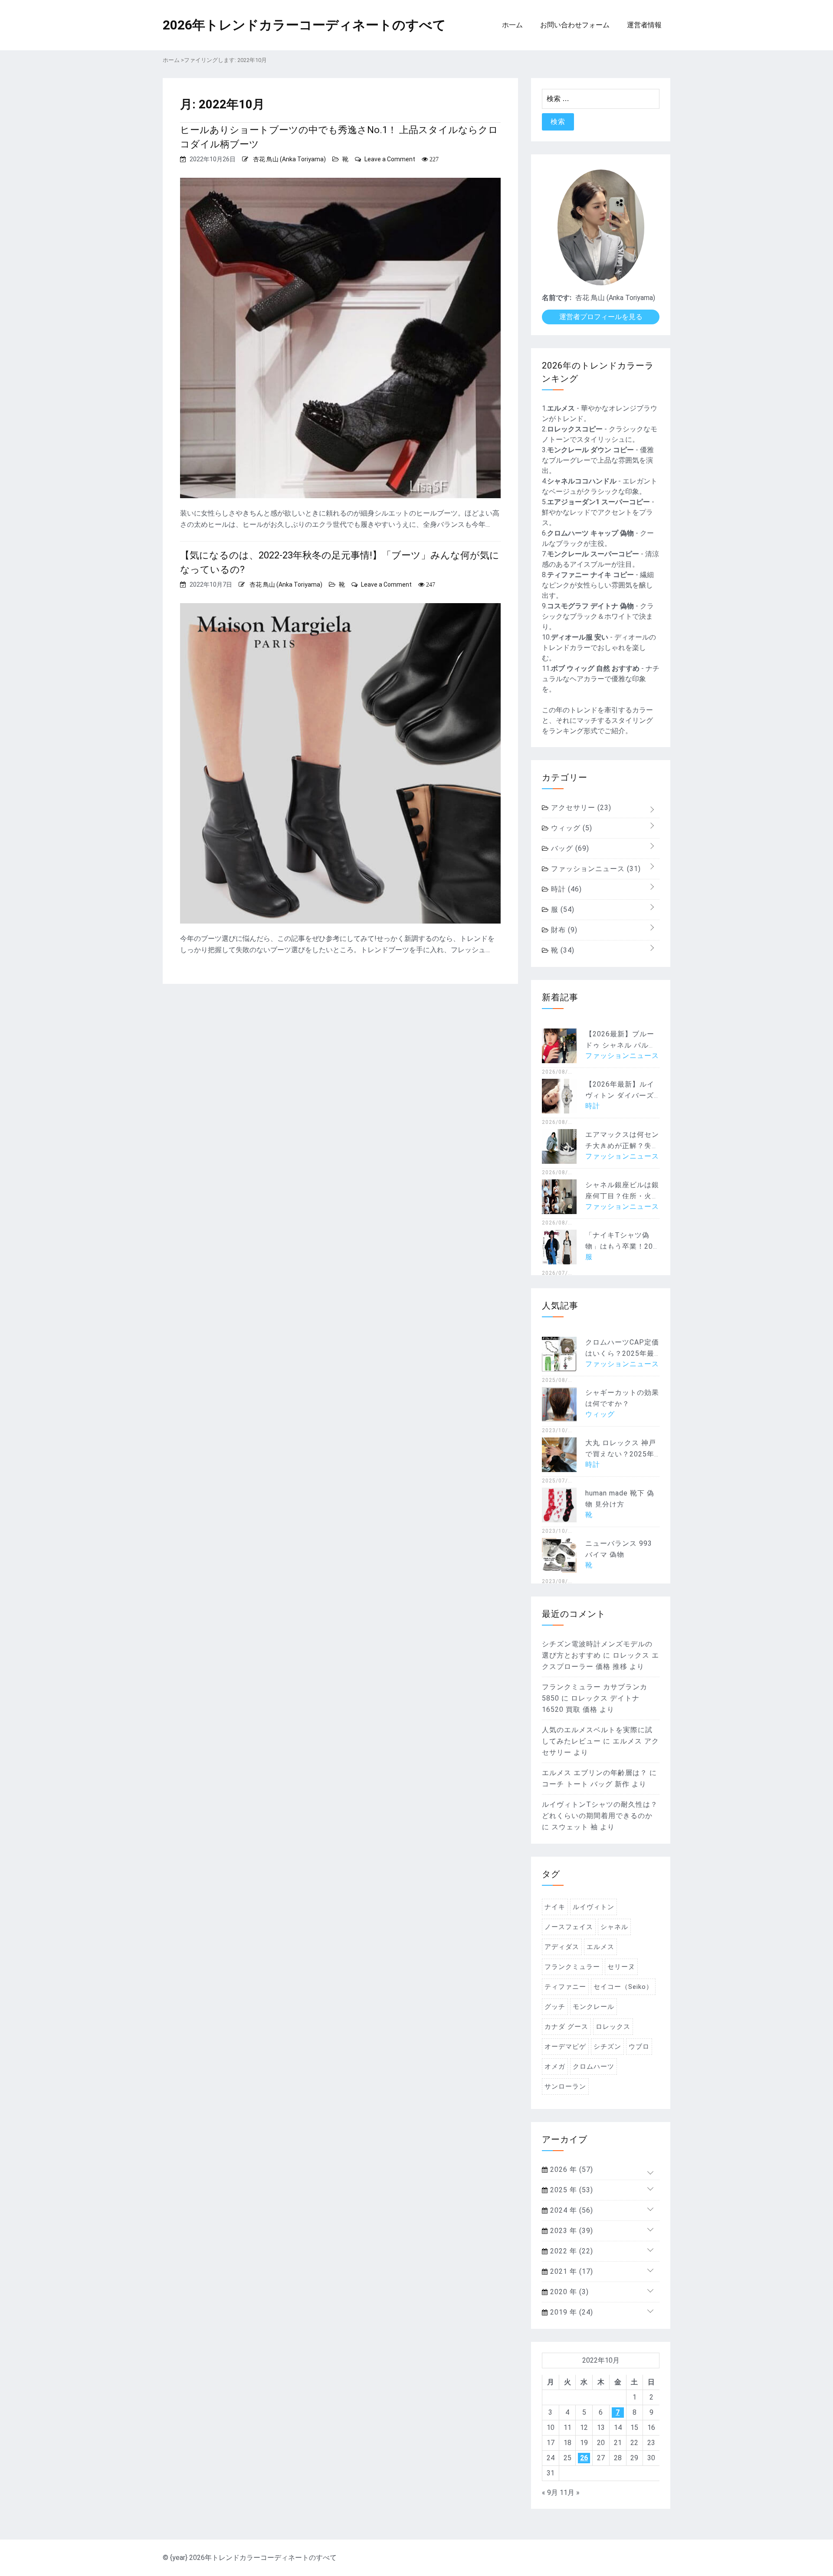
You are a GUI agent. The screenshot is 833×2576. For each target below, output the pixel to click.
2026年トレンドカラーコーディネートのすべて (304, 25)
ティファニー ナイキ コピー (590, 575)
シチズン (607, 2047)
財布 (563, 930)
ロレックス (613, 2027)
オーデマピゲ (565, 2047)
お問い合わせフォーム (575, 25)
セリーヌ (621, 1967)
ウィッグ (571, 828)
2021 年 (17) (571, 2271)
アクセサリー (580, 808)
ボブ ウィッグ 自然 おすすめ (595, 668)
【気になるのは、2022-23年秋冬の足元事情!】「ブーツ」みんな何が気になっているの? (340, 562)
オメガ (555, 2067)
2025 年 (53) (571, 2190)
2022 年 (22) (571, 2251)
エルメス (561, 408)
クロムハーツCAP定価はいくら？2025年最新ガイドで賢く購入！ (622, 1353)
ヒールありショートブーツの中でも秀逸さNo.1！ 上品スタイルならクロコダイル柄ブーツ (339, 137)
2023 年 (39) (571, 2231)
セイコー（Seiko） (623, 1987)
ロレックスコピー (575, 429)
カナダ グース (566, 2027)
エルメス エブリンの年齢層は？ (595, 1773)
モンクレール (594, 2007)
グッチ (555, 2007)
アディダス (562, 1947)
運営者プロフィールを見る (601, 317)
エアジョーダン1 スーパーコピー (599, 502)
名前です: (557, 298)
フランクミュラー (572, 1967)
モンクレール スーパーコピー (593, 554)
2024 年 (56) (571, 2210)
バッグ (569, 848)
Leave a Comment (390, 159)
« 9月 (550, 2493)
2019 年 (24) (571, 2312)
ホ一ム (512, 25)
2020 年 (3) (568, 2292)
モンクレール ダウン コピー (590, 450)
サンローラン (565, 2086)
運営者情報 (644, 25)
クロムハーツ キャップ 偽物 (590, 533)
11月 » (570, 2493)
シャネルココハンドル (582, 481)
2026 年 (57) (571, 2170)
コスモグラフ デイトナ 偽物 (590, 606)
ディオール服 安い (580, 637)
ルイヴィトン (594, 1907)
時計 (565, 889)
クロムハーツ (594, 2067)
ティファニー (565, 1987)
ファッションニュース (595, 869)
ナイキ (555, 1907)
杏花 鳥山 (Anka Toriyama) (289, 159)
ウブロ (639, 2047)
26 (584, 2458)
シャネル (614, 1927)
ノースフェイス (569, 1927)
